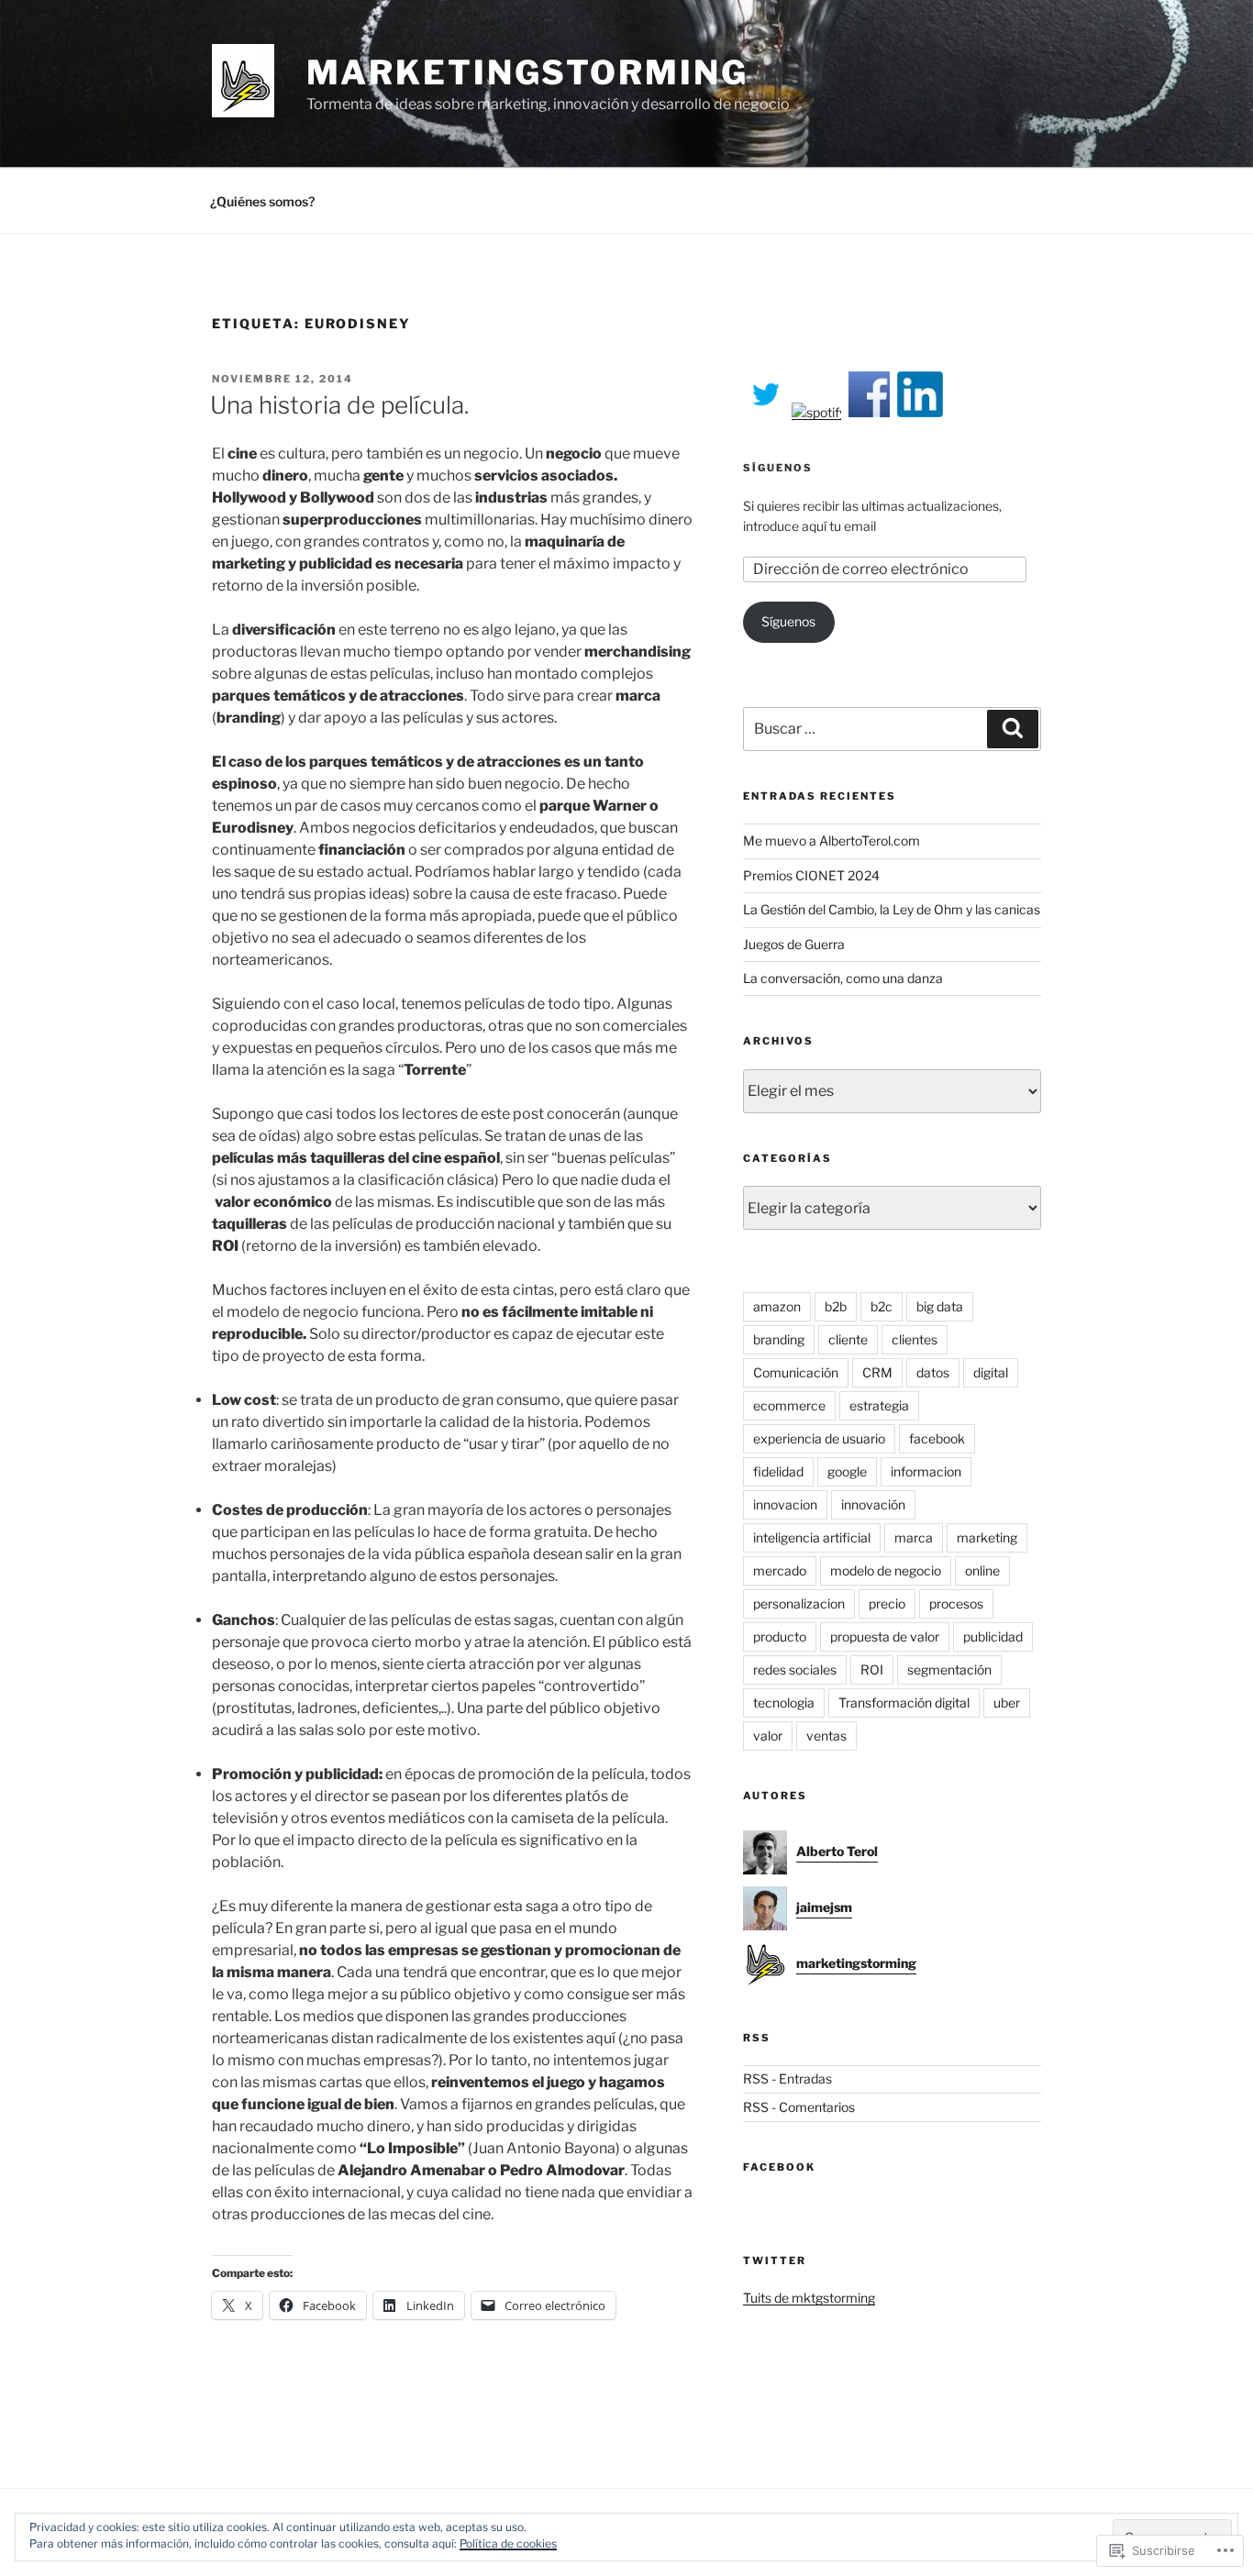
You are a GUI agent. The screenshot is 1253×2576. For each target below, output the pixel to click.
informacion (926, 1471)
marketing (987, 1537)
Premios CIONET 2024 (811, 875)
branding (779, 1339)
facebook (937, 1438)
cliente (848, 1339)
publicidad (993, 1636)
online (982, 1570)
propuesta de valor (885, 1636)
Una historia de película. (339, 405)
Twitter (775, 2261)
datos (933, 1372)
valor (768, 1736)
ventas (826, 1736)
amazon (777, 1306)
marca (914, 1537)
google (847, 1471)
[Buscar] (1013, 729)
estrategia (879, 1405)
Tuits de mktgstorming (809, 2298)
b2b (836, 1306)
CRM (877, 1372)
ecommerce (789, 1405)
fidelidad (778, 1471)
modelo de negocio (886, 1570)
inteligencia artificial (812, 1537)
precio (887, 1603)
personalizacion (799, 1603)
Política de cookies (508, 2543)
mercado (780, 1570)
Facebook (779, 2167)
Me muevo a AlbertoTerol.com (832, 840)
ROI (872, 1669)
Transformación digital (904, 1703)
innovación (873, 1504)
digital (991, 1372)
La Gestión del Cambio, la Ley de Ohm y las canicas (892, 909)
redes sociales (795, 1669)
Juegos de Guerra (794, 944)
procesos (956, 1603)
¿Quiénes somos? (262, 201)
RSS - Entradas (787, 2078)
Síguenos (778, 468)
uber (1007, 1703)
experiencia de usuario (819, 1438)
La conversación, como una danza (843, 978)
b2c (882, 1306)
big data (940, 1306)
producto (780, 1636)
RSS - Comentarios (799, 2107)
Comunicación (796, 1372)
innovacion (785, 1504)
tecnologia (784, 1703)
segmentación (949, 1669)
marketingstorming (527, 72)
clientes (915, 1339)
